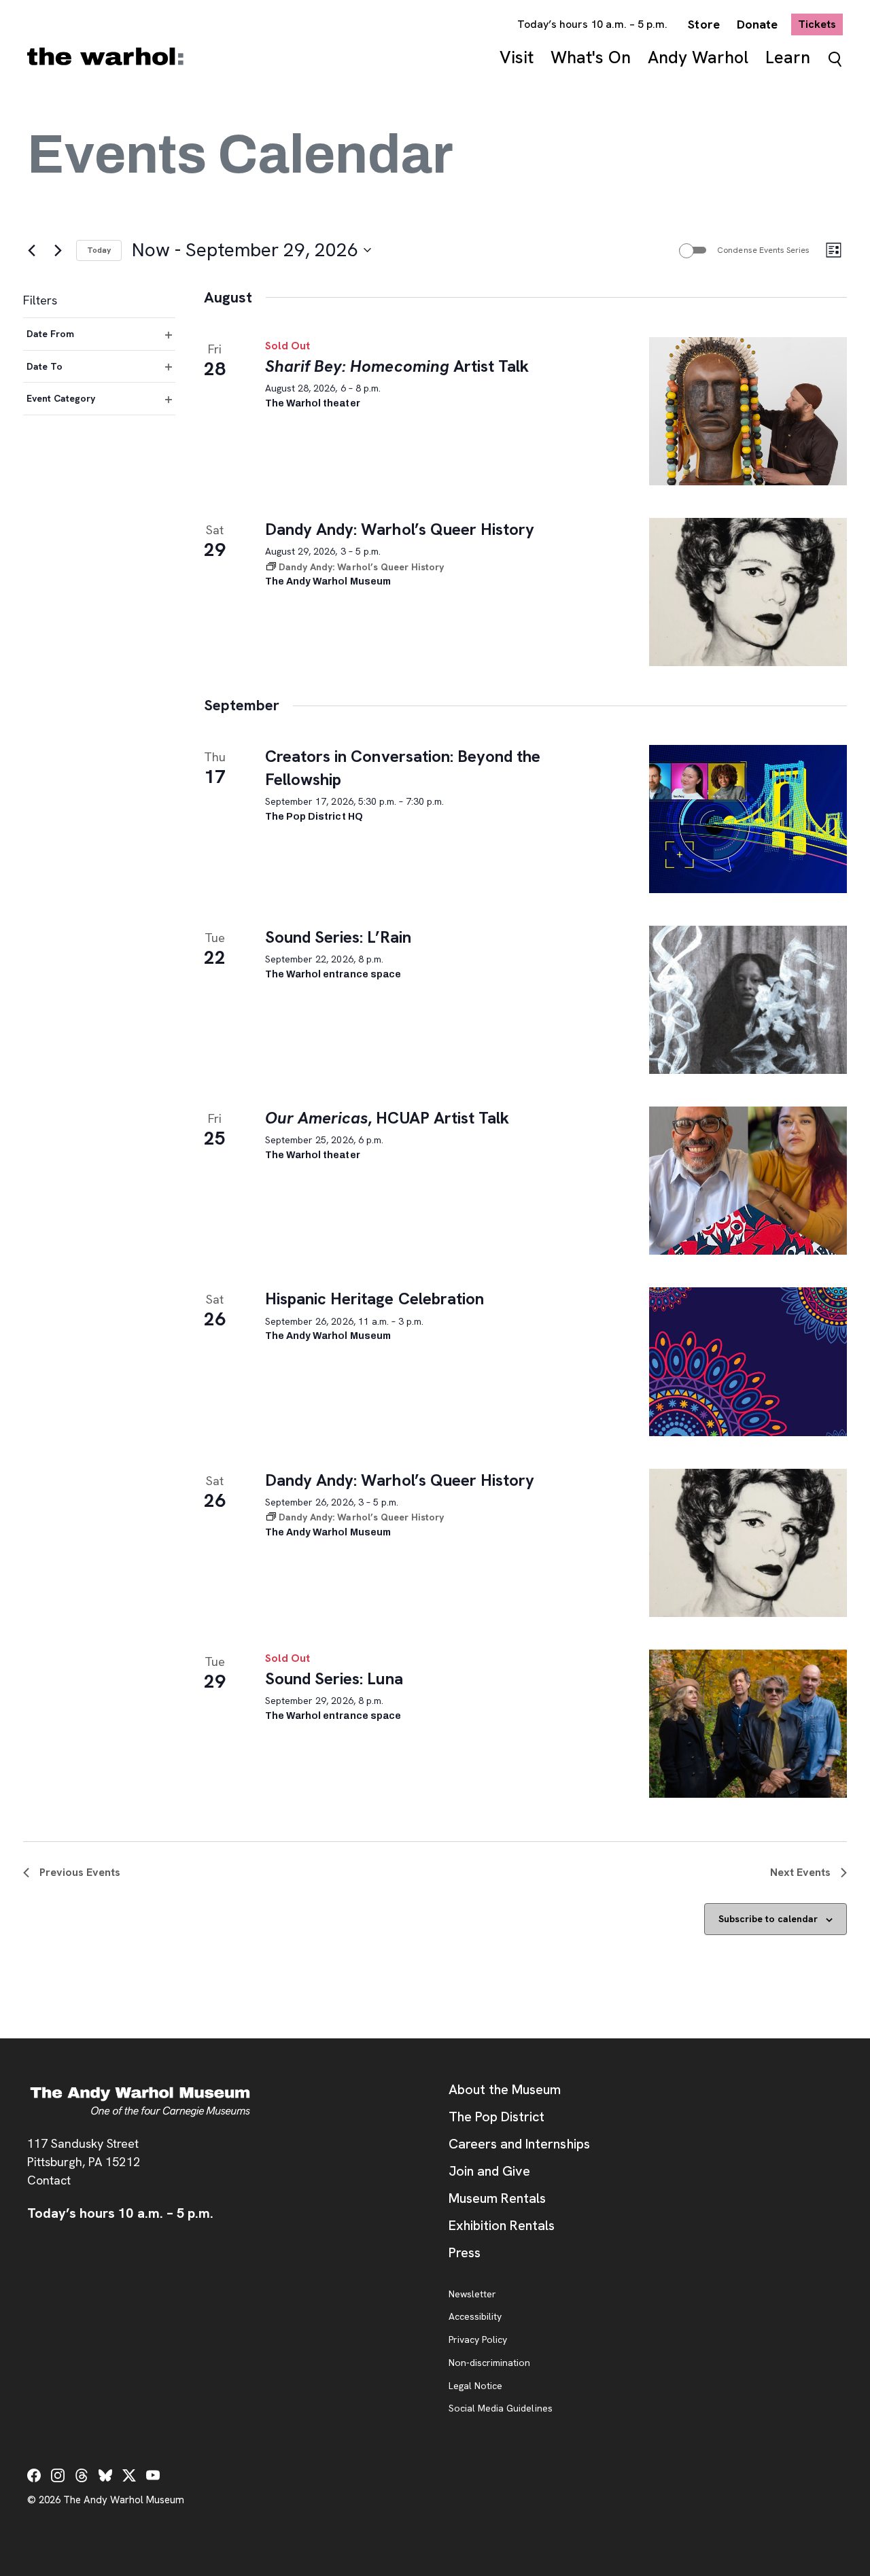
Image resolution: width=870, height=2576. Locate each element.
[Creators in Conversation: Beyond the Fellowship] (748, 819)
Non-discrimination (489, 2363)
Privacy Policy (478, 2340)
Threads (82, 2475)
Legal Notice (475, 2386)
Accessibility (475, 2317)
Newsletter (472, 2295)
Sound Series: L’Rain (338, 937)
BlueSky (105, 2475)
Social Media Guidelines (501, 2409)
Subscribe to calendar (768, 1919)
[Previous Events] (31, 250)
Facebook (34, 2475)
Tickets (820, 24)
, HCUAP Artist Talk (387, 1118)
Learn (788, 57)
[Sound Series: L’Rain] (748, 1000)
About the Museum (505, 2089)
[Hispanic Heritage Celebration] (748, 1361)
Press (465, 2252)
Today (99, 250)
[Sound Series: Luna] (748, 1724)
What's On (591, 57)
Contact (49, 2180)
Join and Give (489, 2171)
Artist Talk (397, 366)
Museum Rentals (497, 2198)
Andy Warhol (698, 57)
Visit (517, 57)
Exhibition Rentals (502, 2225)
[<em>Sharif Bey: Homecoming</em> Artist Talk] (748, 411)
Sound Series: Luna (334, 1678)
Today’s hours (593, 24)
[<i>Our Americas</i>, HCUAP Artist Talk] (748, 1181)
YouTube (153, 2475)
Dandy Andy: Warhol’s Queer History (400, 529)
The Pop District (497, 2117)
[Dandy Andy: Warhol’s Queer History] (748, 592)
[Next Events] (58, 250)
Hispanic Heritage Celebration (375, 1299)
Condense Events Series (763, 250)
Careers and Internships (519, 2144)
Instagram (58, 2475)
